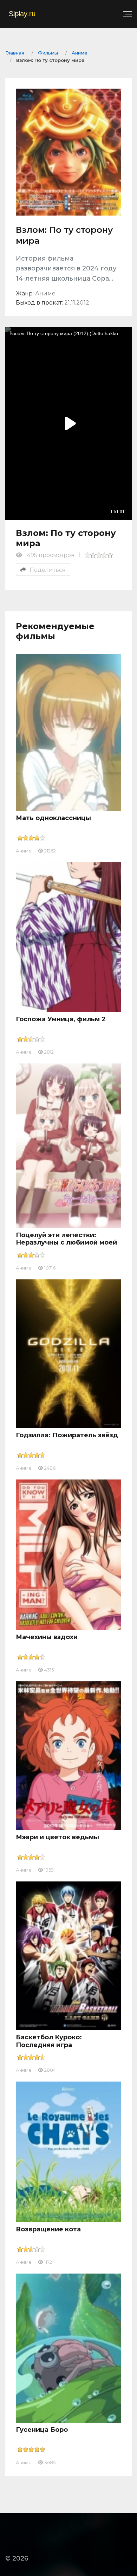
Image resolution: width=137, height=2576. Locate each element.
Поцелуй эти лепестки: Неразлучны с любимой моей (66, 1239)
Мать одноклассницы (53, 818)
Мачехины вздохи (47, 1637)
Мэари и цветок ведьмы (57, 1837)
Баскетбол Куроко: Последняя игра (49, 2041)
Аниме (24, 851)
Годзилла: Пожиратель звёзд (67, 1435)
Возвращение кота (48, 2229)
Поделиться (48, 570)
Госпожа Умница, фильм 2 (61, 1019)
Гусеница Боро (42, 2430)
